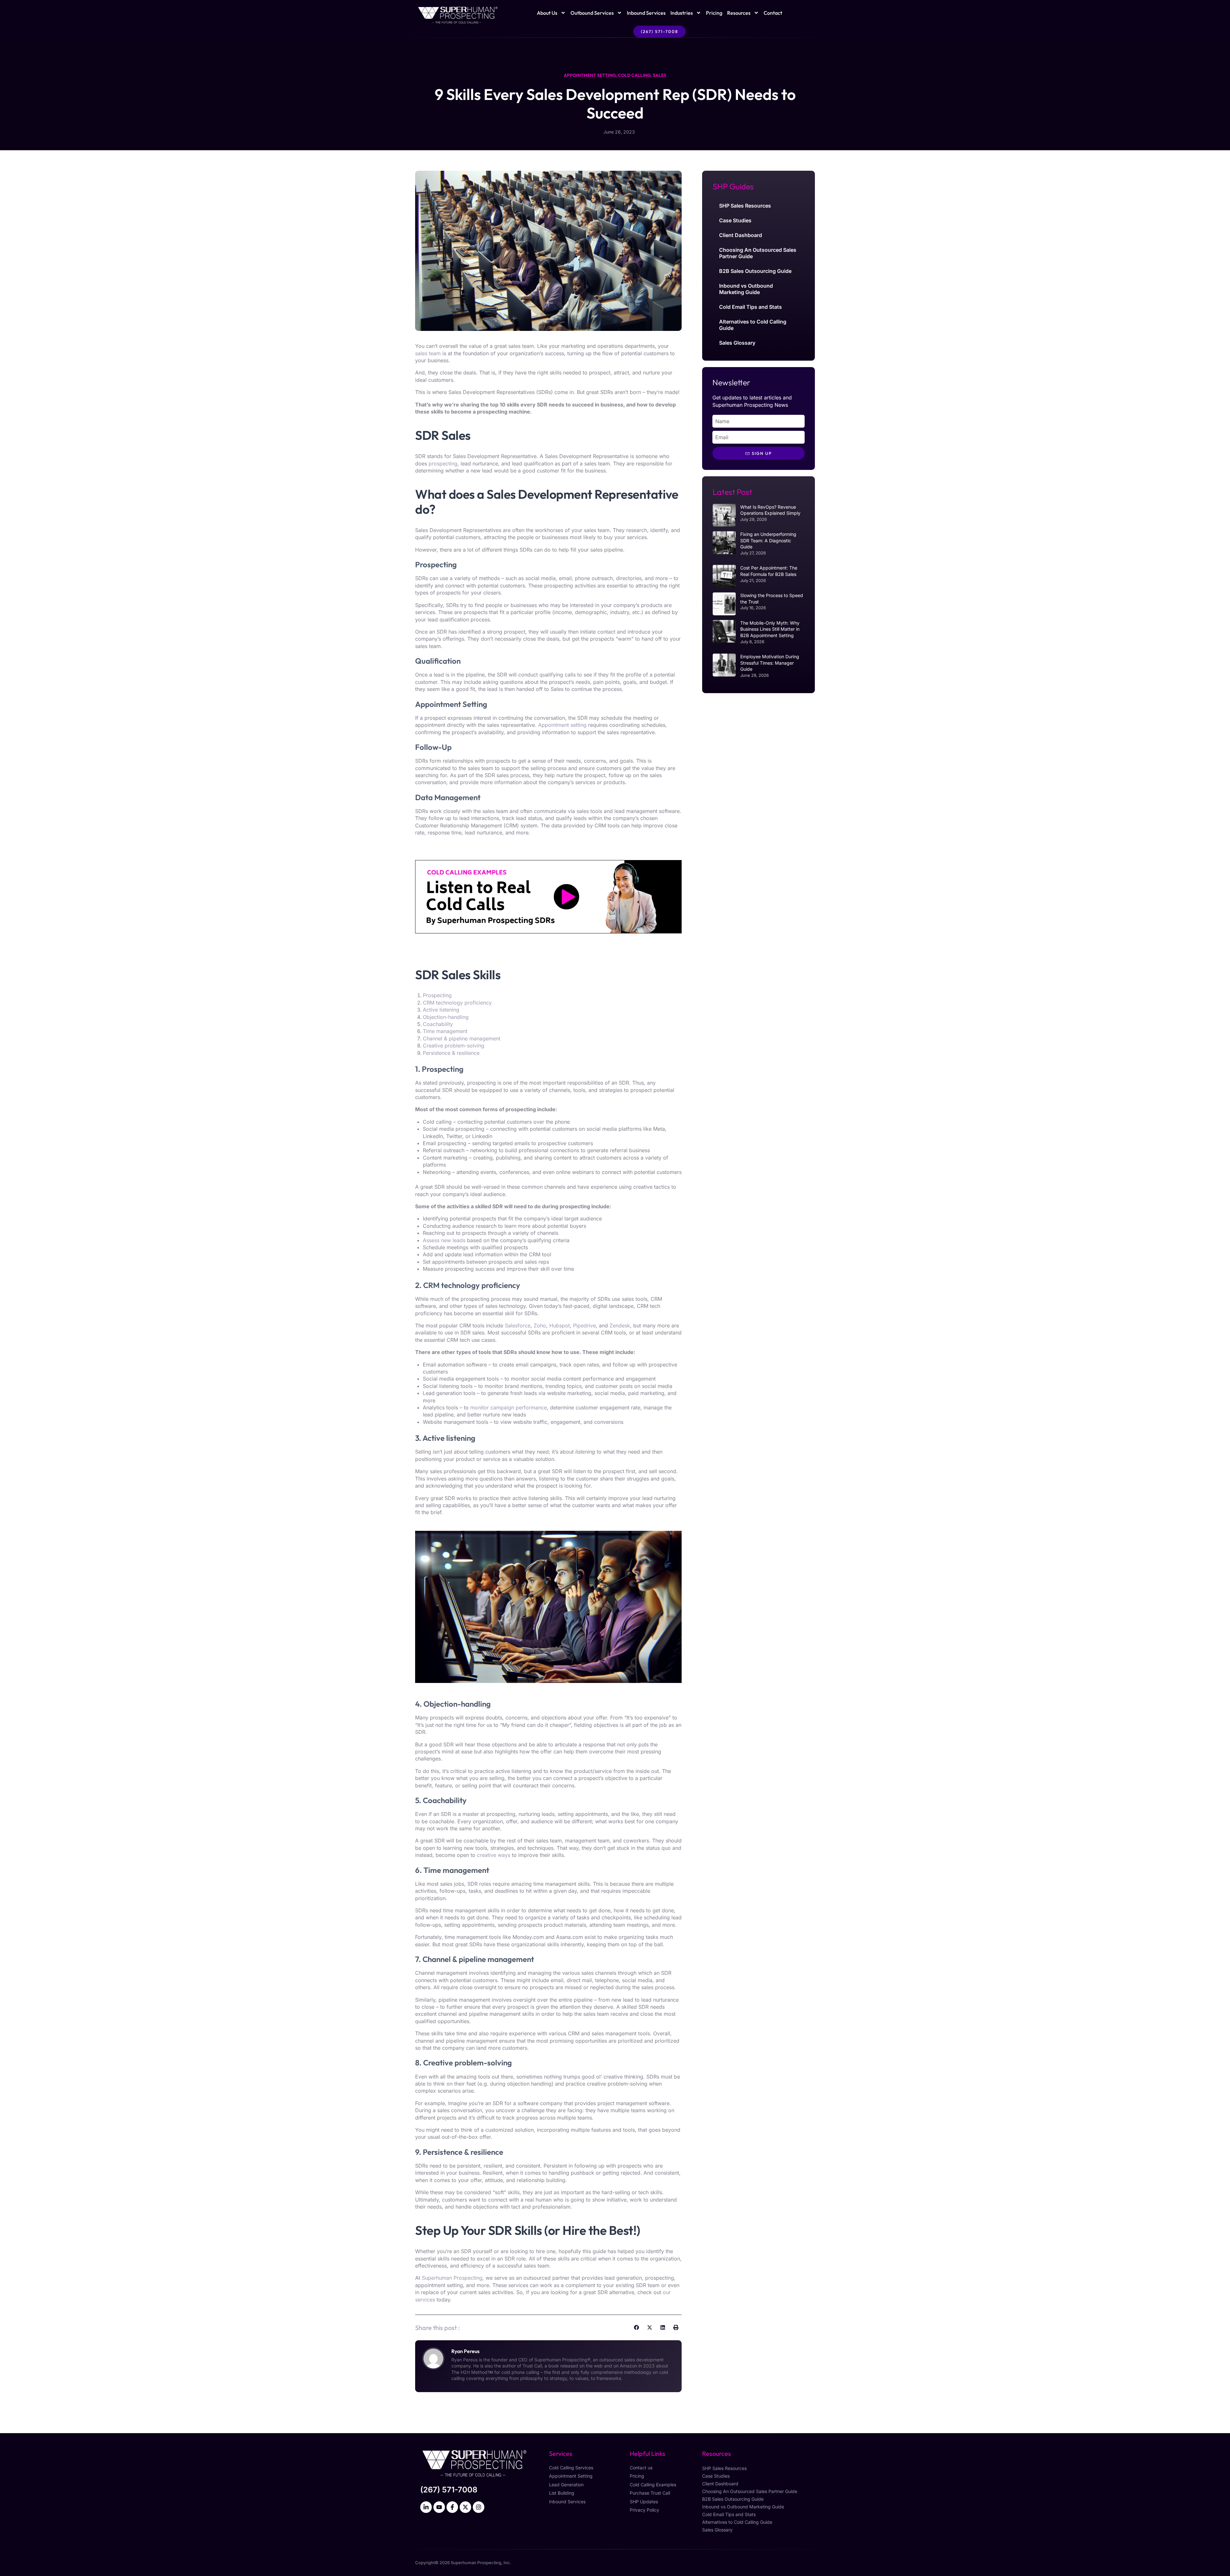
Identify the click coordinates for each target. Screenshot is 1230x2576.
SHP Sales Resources (745, 206)
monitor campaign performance (508, 1407)
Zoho (540, 1325)
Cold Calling (634, 75)
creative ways (494, 1855)
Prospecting (437, 995)
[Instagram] (479, 2507)
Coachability (438, 1024)
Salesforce (518, 1325)
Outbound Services (592, 13)
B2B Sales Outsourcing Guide (755, 271)
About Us (547, 13)
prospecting (443, 464)
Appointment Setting (590, 75)
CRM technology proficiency (457, 1003)
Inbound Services (646, 13)
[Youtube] (439, 2507)
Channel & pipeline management (462, 1038)
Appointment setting (562, 725)
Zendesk (620, 1325)
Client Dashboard (741, 235)
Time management (445, 1031)
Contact (773, 13)
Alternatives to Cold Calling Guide (753, 325)
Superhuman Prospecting (452, 2278)
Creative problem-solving (454, 1046)
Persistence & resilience (451, 1053)
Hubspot (560, 1325)
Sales (660, 75)
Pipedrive (584, 1325)
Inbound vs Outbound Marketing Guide (746, 289)
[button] (636, 2327)
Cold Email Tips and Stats (750, 307)
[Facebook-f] (452, 2507)
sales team (428, 353)
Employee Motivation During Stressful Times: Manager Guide (770, 663)
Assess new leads (444, 1240)
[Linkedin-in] (426, 2507)
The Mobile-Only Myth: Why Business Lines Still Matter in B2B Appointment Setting (770, 629)
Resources (739, 13)
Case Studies (735, 220)
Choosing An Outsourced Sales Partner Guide (758, 253)
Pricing (714, 13)
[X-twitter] (465, 2507)
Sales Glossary (737, 343)
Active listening (441, 1010)
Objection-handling (446, 1017)
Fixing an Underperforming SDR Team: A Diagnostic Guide (768, 540)
